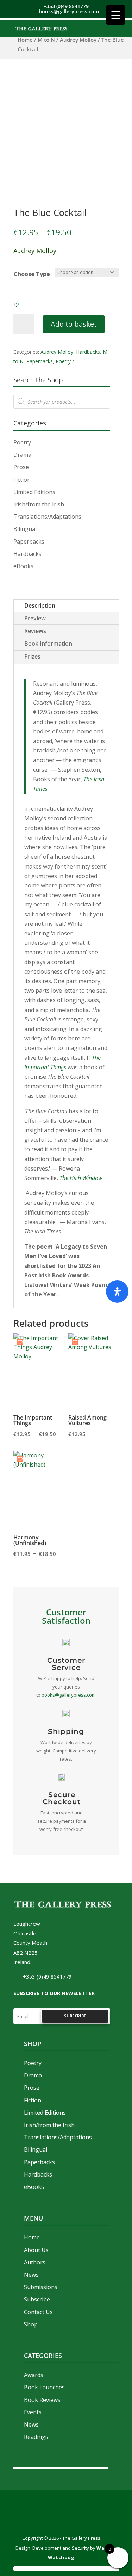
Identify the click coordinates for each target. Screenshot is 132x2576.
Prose (21, 467)
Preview (35, 618)
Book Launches (44, 2387)
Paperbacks (40, 361)
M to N (46, 40)
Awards (34, 2375)
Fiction (22, 480)
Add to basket (74, 324)
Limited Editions (34, 492)
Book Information (48, 643)
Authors (35, 2262)
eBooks (23, 566)
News (31, 2275)
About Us (36, 2250)
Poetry (63, 361)
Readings (36, 2437)
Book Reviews (42, 2400)
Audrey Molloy (78, 40)
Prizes (32, 656)
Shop (31, 2324)
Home (25, 40)
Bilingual (25, 529)
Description (40, 605)
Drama (22, 455)
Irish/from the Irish (39, 504)
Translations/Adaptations (47, 517)
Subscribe (37, 2299)
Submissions (41, 2287)
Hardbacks (88, 352)
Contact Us (38, 2312)
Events (33, 2412)
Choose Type (32, 274)
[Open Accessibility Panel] (117, 1292)
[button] (17, 305)
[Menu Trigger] (116, 15)
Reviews (35, 631)
